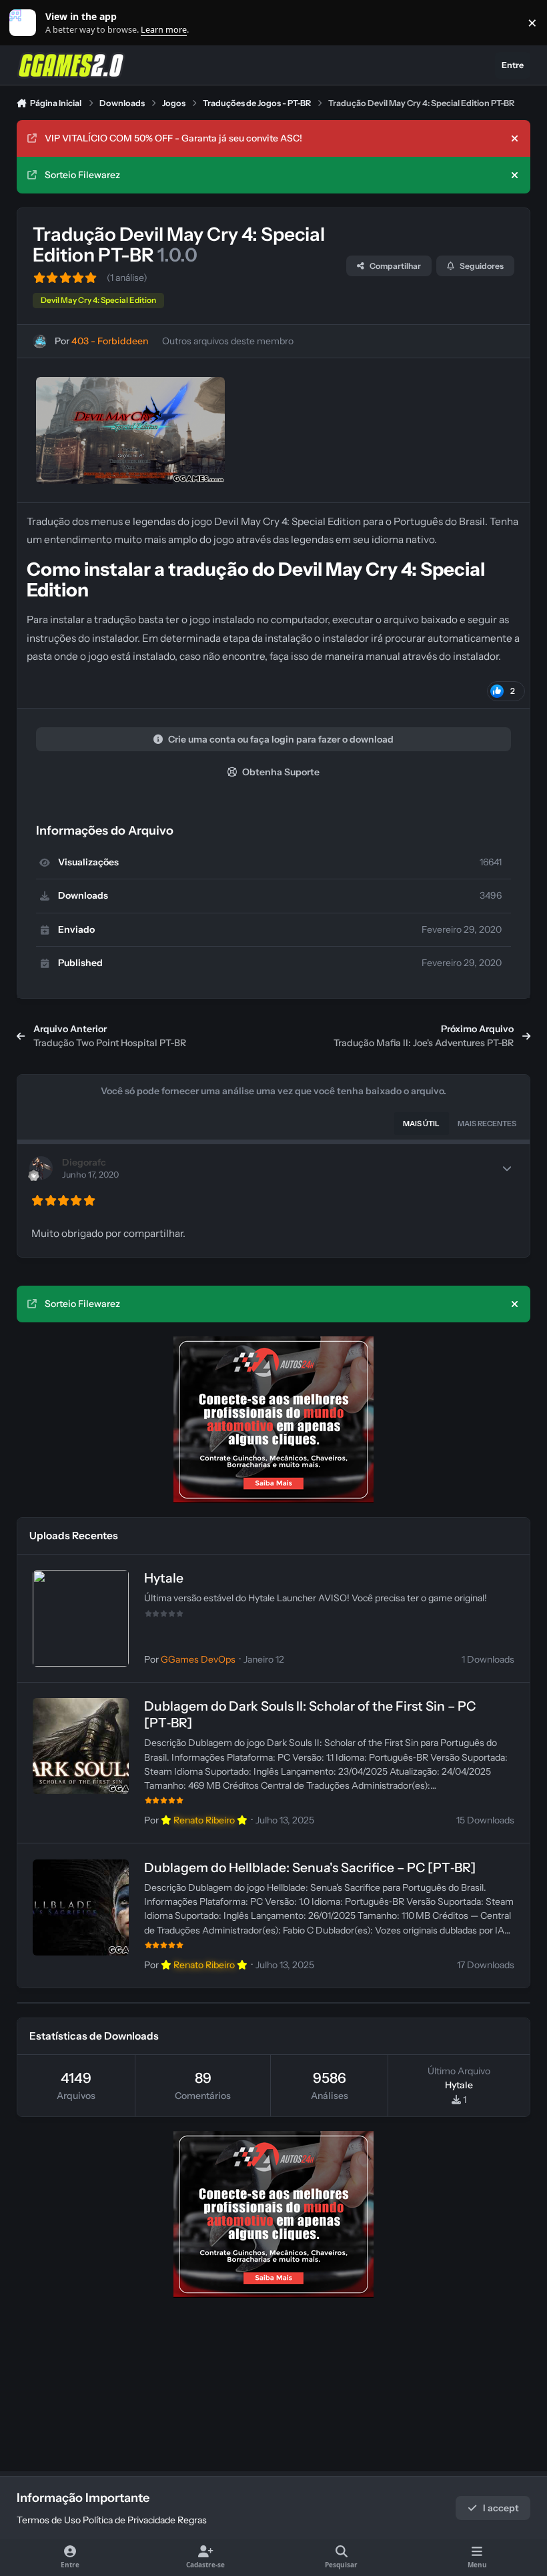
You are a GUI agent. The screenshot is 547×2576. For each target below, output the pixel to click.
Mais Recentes (487, 1124)
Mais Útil (421, 1124)
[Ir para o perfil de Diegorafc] (41, 1168)
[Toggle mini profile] (507, 1168)
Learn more (26, 23)
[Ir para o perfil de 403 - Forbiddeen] (40, 341)
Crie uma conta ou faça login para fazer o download (281, 739)
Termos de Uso (49, 2520)
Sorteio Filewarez (82, 175)
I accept (501, 2508)
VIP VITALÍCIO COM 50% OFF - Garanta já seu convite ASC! (173, 138)
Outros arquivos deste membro (228, 341)
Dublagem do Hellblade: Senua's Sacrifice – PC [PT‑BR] (310, 1867)
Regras (192, 2520)
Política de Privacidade (129, 2520)
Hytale (164, 1578)
